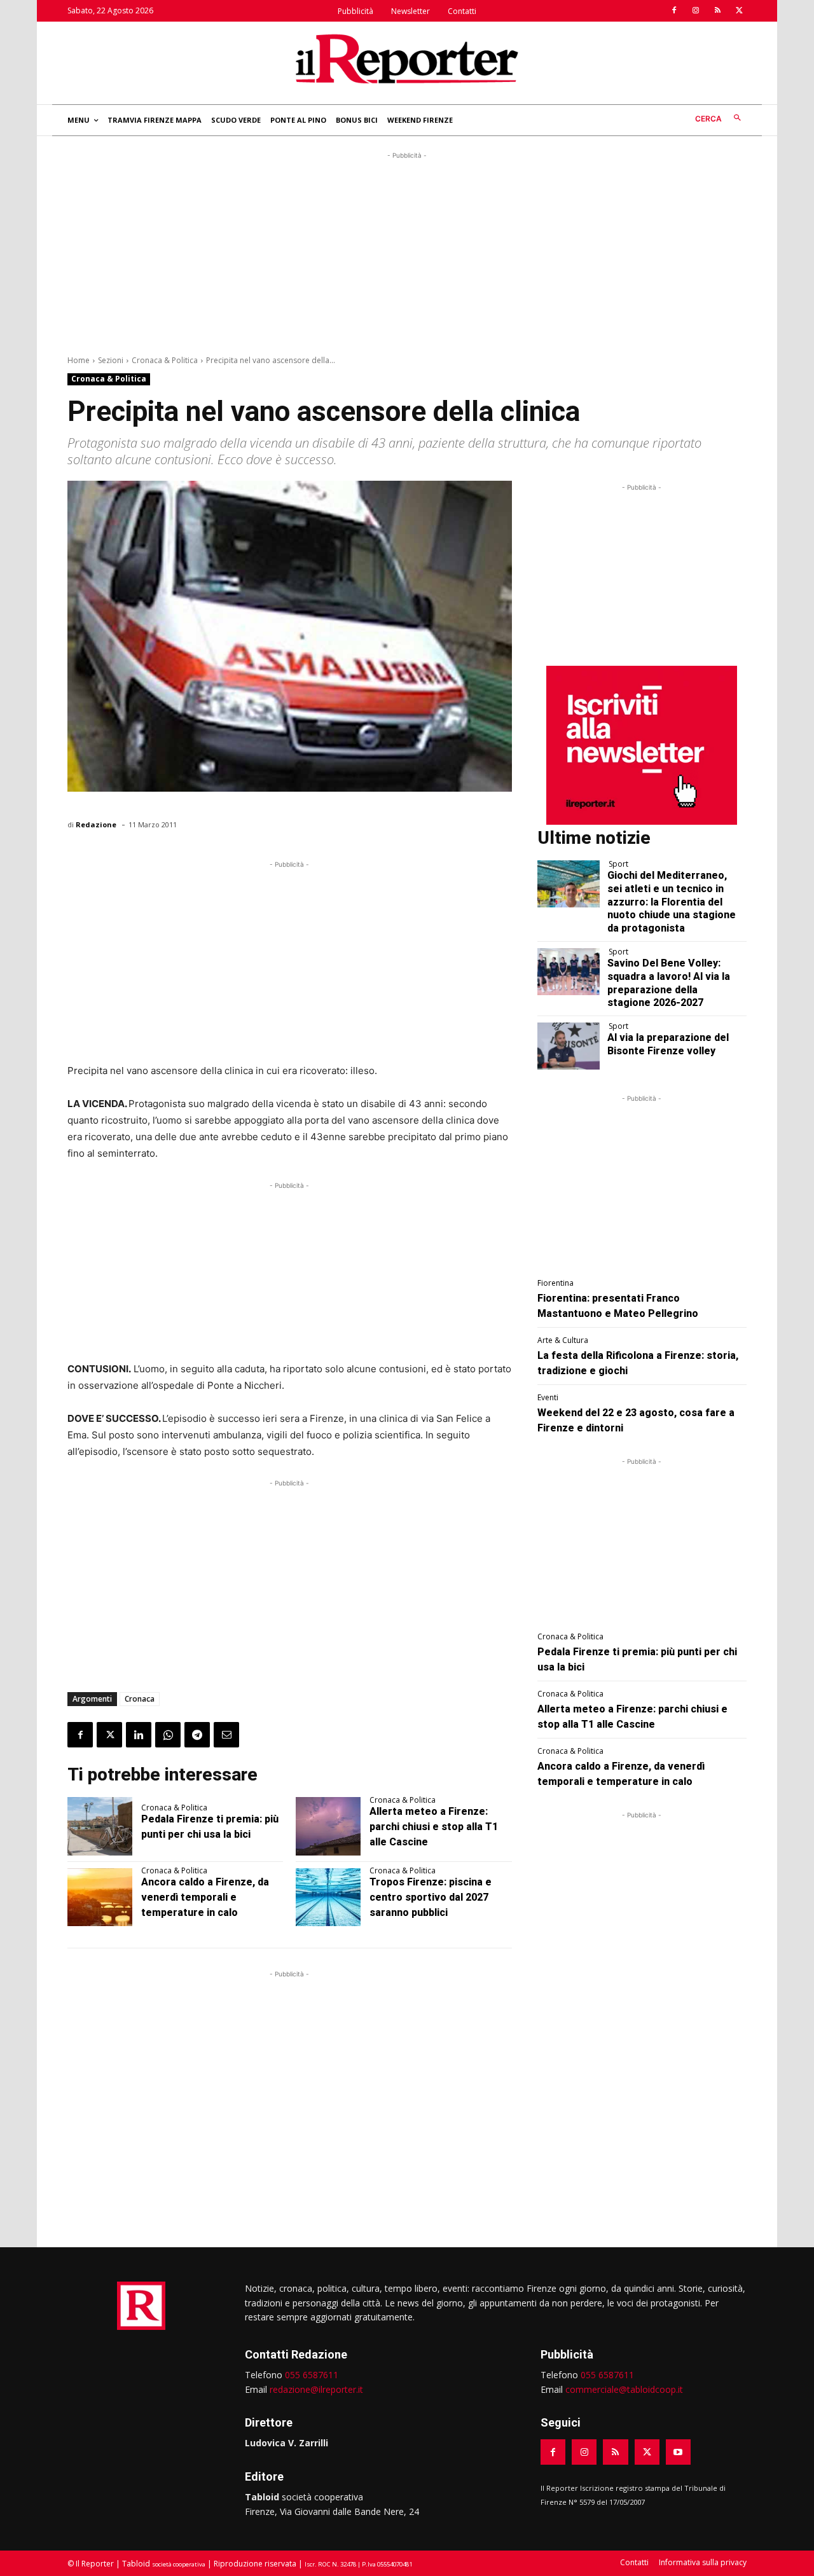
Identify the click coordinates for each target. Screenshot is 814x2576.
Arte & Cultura (563, 1340)
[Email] (226, 1735)
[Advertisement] (407, 251)
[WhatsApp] (168, 1735)
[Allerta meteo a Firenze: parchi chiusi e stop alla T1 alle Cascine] (328, 1826)
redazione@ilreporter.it (316, 2389)
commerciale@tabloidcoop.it (624, 2389)
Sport (618, 864)
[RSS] (717, 11)
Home (79, 360)
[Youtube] (678, 2452)
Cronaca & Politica (165, 360)
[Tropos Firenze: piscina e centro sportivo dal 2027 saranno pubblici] (328, 1898)
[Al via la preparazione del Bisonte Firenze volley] (569, 1046)
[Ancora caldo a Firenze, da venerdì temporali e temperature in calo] (100, 1898)
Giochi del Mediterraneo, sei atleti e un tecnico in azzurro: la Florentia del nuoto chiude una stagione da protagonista (672, 902)
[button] (721, 119)
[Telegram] (197, 1735)
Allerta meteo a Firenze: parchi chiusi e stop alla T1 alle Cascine (434, 1827)
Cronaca (140, 1699)
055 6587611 (312, 2375)
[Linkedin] (139, 1735)
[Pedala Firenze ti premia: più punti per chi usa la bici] (100, 1826)
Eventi (548, 1398)
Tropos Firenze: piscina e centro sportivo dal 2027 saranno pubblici (431, 1897)
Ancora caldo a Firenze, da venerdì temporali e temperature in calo (205, 1897)
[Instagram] (696, 11)
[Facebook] (674, 11)
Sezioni (111, 360)
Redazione (96, 824)
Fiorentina (555, 1283)
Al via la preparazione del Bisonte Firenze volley (668, 1044)
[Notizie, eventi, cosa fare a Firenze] (407, 59)
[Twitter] (739, 11)
